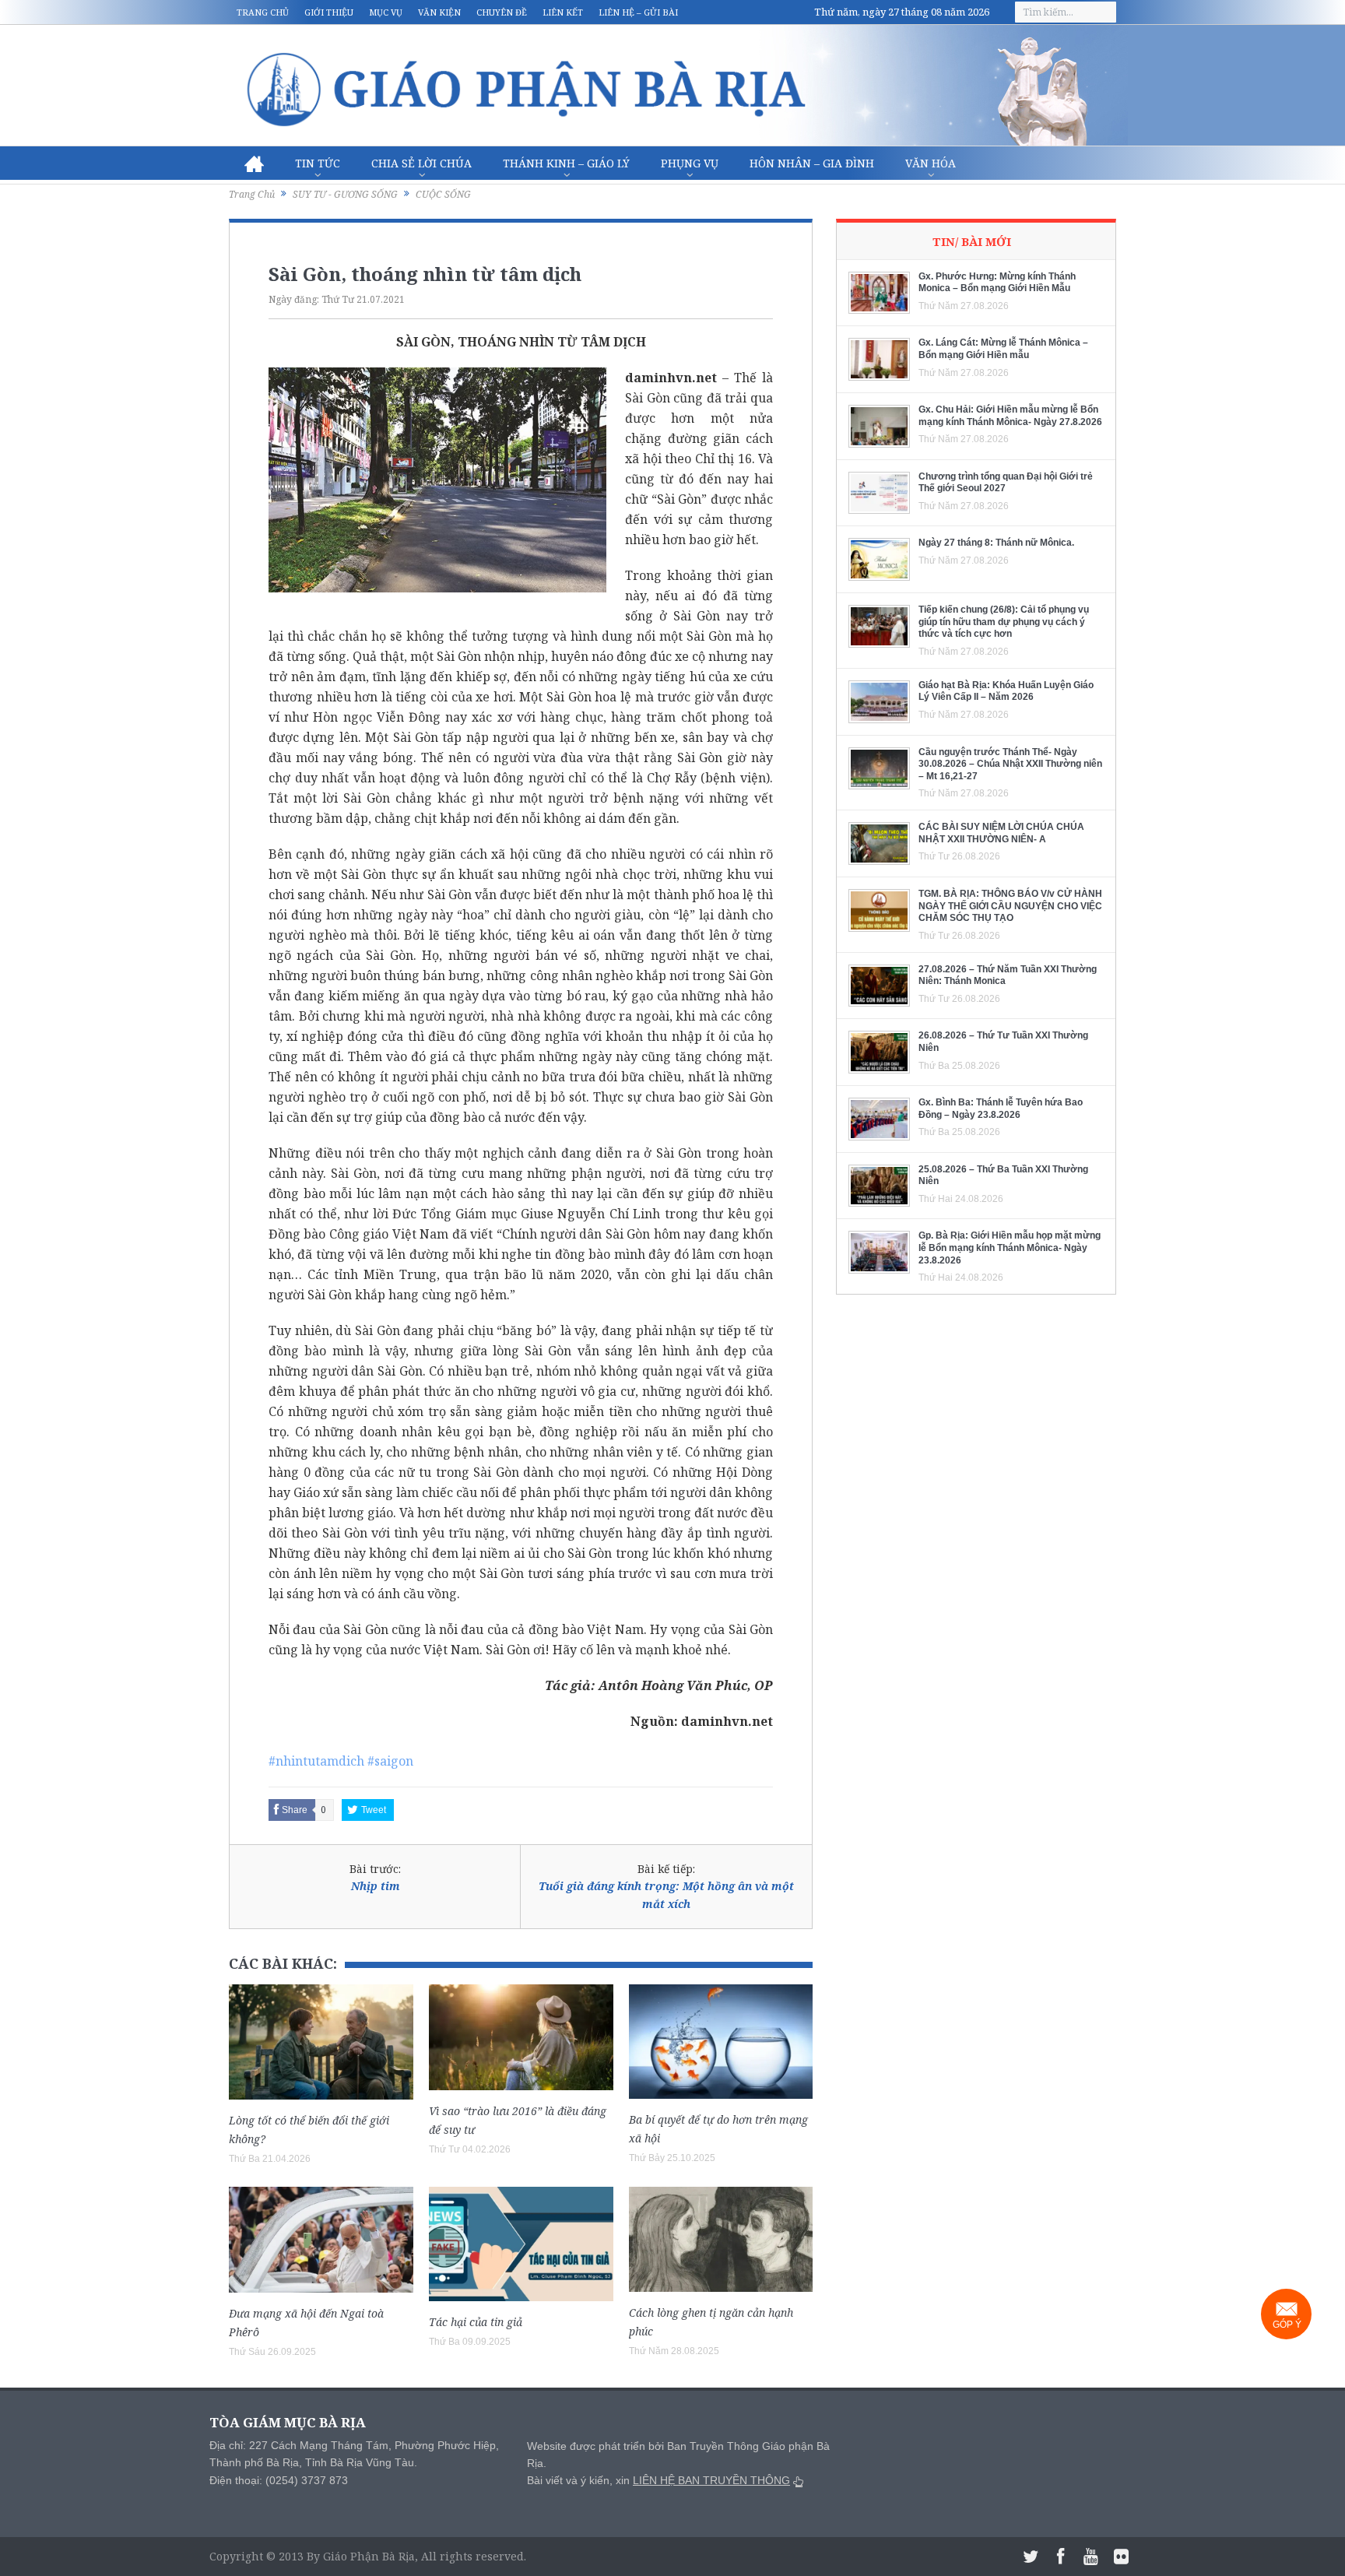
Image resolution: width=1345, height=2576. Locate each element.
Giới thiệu (329, 12)
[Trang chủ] (254, 163)
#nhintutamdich (316, 1761)
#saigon (390, 1761)
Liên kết (563, 12)
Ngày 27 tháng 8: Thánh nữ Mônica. (996, 543)
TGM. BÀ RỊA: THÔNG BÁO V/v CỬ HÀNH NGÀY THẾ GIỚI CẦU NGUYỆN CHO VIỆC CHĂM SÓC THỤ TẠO (1010, 906)
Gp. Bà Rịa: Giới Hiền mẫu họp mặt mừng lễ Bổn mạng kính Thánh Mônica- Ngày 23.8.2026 (1010, 1248)
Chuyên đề (502, 12)
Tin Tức (318, 163)
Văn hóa (931, 163)
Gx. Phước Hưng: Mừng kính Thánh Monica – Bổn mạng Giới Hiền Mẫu (997, 283)
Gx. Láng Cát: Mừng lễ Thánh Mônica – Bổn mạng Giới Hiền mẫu (1003, 349)
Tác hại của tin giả (476, 2322)
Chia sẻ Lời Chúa (421, 163)
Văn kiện (439, 12)
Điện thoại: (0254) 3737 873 (279, 2480)
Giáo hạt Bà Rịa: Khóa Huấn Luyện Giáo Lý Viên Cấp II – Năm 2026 (1006, 691)
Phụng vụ (690, 163)
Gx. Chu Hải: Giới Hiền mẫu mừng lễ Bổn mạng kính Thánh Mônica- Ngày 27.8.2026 (1010, 416)
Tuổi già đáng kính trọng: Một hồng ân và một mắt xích (666, 1894)
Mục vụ (386, 12)
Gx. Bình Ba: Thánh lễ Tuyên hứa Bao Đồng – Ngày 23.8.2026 (1001, 1109)
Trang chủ (263, 12)
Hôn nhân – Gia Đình (812, 163)
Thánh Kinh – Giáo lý (566, 163)
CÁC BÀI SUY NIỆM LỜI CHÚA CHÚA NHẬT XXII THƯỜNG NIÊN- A (1001, 833)
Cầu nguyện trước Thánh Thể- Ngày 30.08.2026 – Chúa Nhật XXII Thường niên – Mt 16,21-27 (1010, 764)
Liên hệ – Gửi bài (638, 12)
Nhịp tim (376, 1886)
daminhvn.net (671, 378)
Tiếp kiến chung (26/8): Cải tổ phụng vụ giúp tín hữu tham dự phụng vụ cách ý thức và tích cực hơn (1004, 622)
